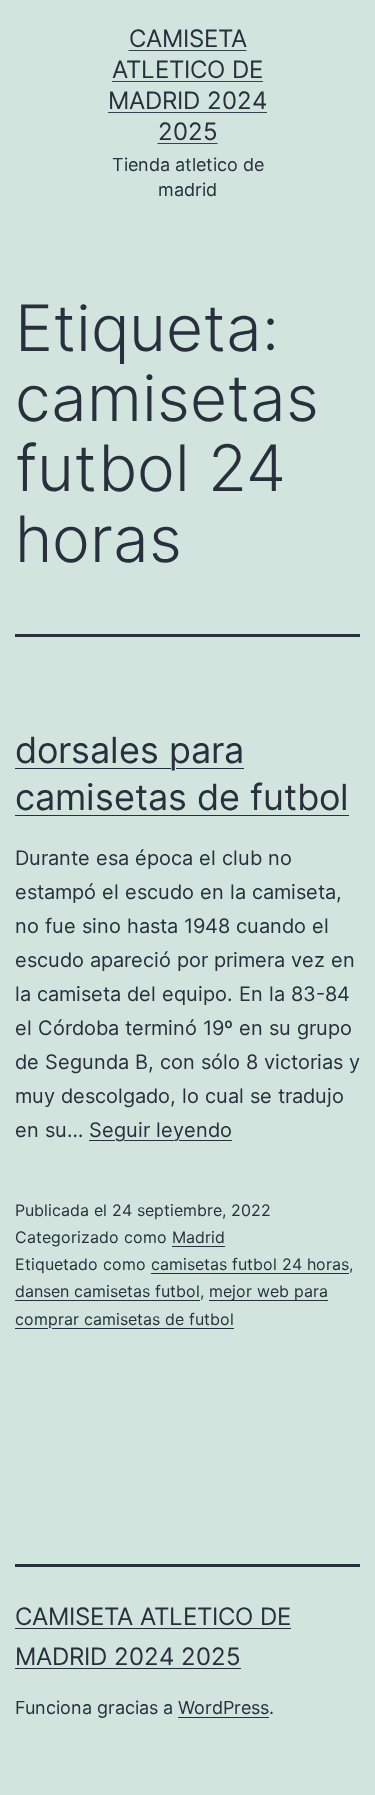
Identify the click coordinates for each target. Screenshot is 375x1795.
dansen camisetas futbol (107, 1291)
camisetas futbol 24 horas (250, 1264)
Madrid (198, 1237)
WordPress (223, 1707)
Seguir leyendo (160, 1130)
